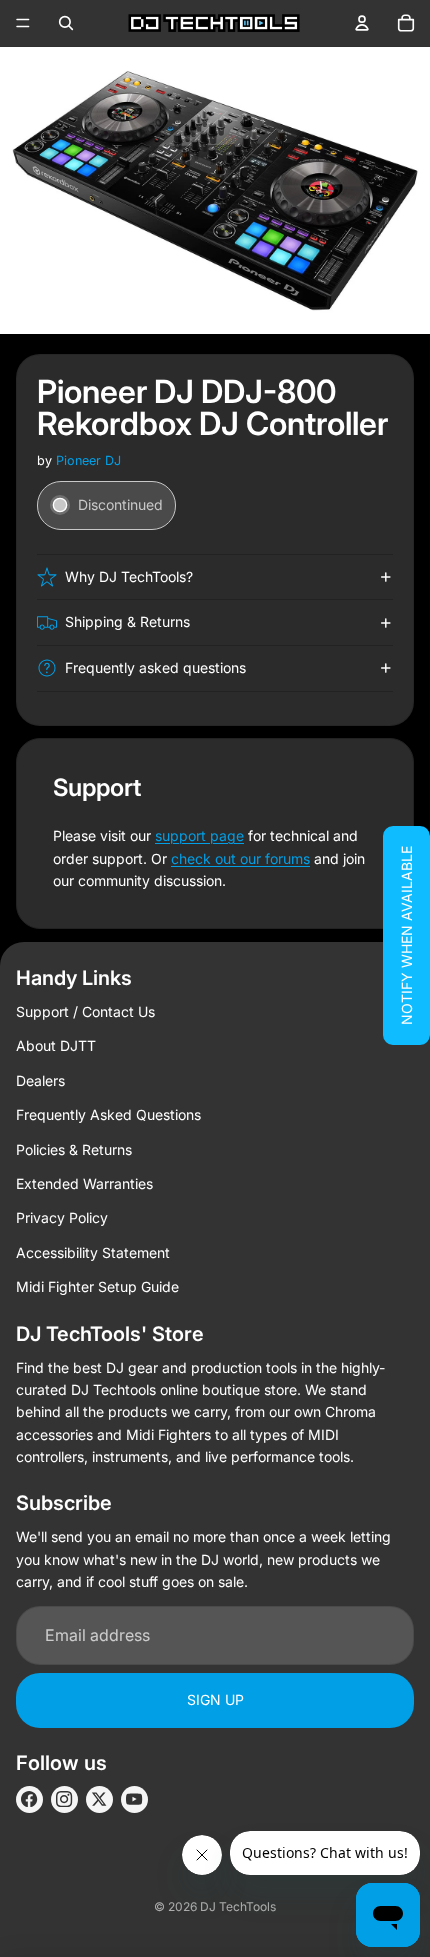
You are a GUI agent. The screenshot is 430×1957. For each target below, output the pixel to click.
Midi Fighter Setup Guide (97, 1286)
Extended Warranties (84, 1183)
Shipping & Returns (127, 621)
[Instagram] (64, 1799)
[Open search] (66, 23)
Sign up (215, 1699)
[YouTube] (134, 1799)
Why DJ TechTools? (129, 576)
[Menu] (23, 23)
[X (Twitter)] (99, 1799)
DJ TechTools (238, 1906)
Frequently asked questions (155, 667)
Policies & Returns (74, 1149)
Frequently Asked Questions (108, 1114)
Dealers (40, 1080)
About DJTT (56, 1045)
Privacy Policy (62, 1217)
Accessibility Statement (93, 1252)
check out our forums (240, 858)
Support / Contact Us (85, 1011)
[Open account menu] (362, 23)
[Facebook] (29, 1799)
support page (199, 835)
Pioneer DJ (88, 460)
